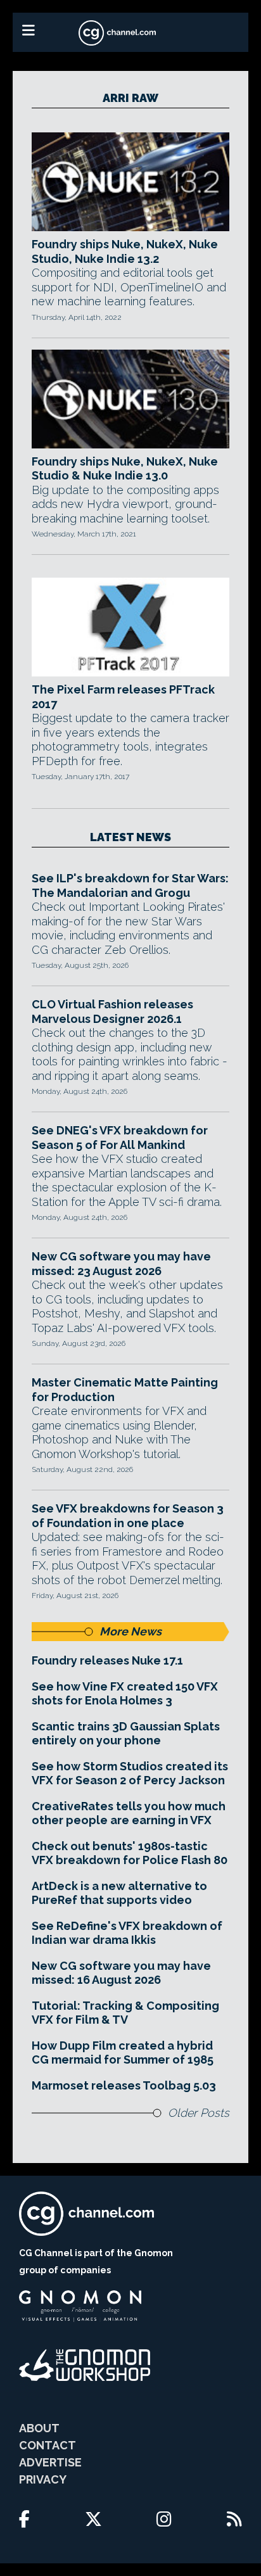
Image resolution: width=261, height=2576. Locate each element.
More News (130, 1631)
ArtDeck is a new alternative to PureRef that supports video (119, 1893)
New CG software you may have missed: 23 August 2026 (121, 1264)
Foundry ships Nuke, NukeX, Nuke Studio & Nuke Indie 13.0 (125, 469)
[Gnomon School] (80, 2306)
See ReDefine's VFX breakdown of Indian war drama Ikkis (127, 1933)
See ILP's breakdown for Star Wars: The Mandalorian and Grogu (130, 885)
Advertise (50, 2462)
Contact (48, 2445)
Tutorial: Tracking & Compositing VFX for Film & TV (125, 2013)
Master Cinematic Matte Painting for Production (125, 1390)
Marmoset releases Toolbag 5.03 (124, 2085)
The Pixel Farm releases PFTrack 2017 (123, 697)
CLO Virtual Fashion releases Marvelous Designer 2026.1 (112, 1012)
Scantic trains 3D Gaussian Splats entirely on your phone (126, 1734)
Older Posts (199, 2113)
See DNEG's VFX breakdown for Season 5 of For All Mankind (120, 1138)
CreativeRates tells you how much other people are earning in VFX (129, 1813)
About (39, 2428)
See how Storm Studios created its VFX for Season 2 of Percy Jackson (130, 1773)
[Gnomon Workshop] (85, 2365)
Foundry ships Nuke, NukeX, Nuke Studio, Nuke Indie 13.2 (125, 251)
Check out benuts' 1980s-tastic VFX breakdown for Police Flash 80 (130, 1853)
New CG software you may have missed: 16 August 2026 (121, 1973)
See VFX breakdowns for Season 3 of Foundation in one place (128, 1516)
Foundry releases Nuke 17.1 (107, 1660)
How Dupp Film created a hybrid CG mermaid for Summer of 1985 (123, 2053)
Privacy (43, 2479)
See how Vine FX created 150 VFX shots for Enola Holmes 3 (125, 1694)
